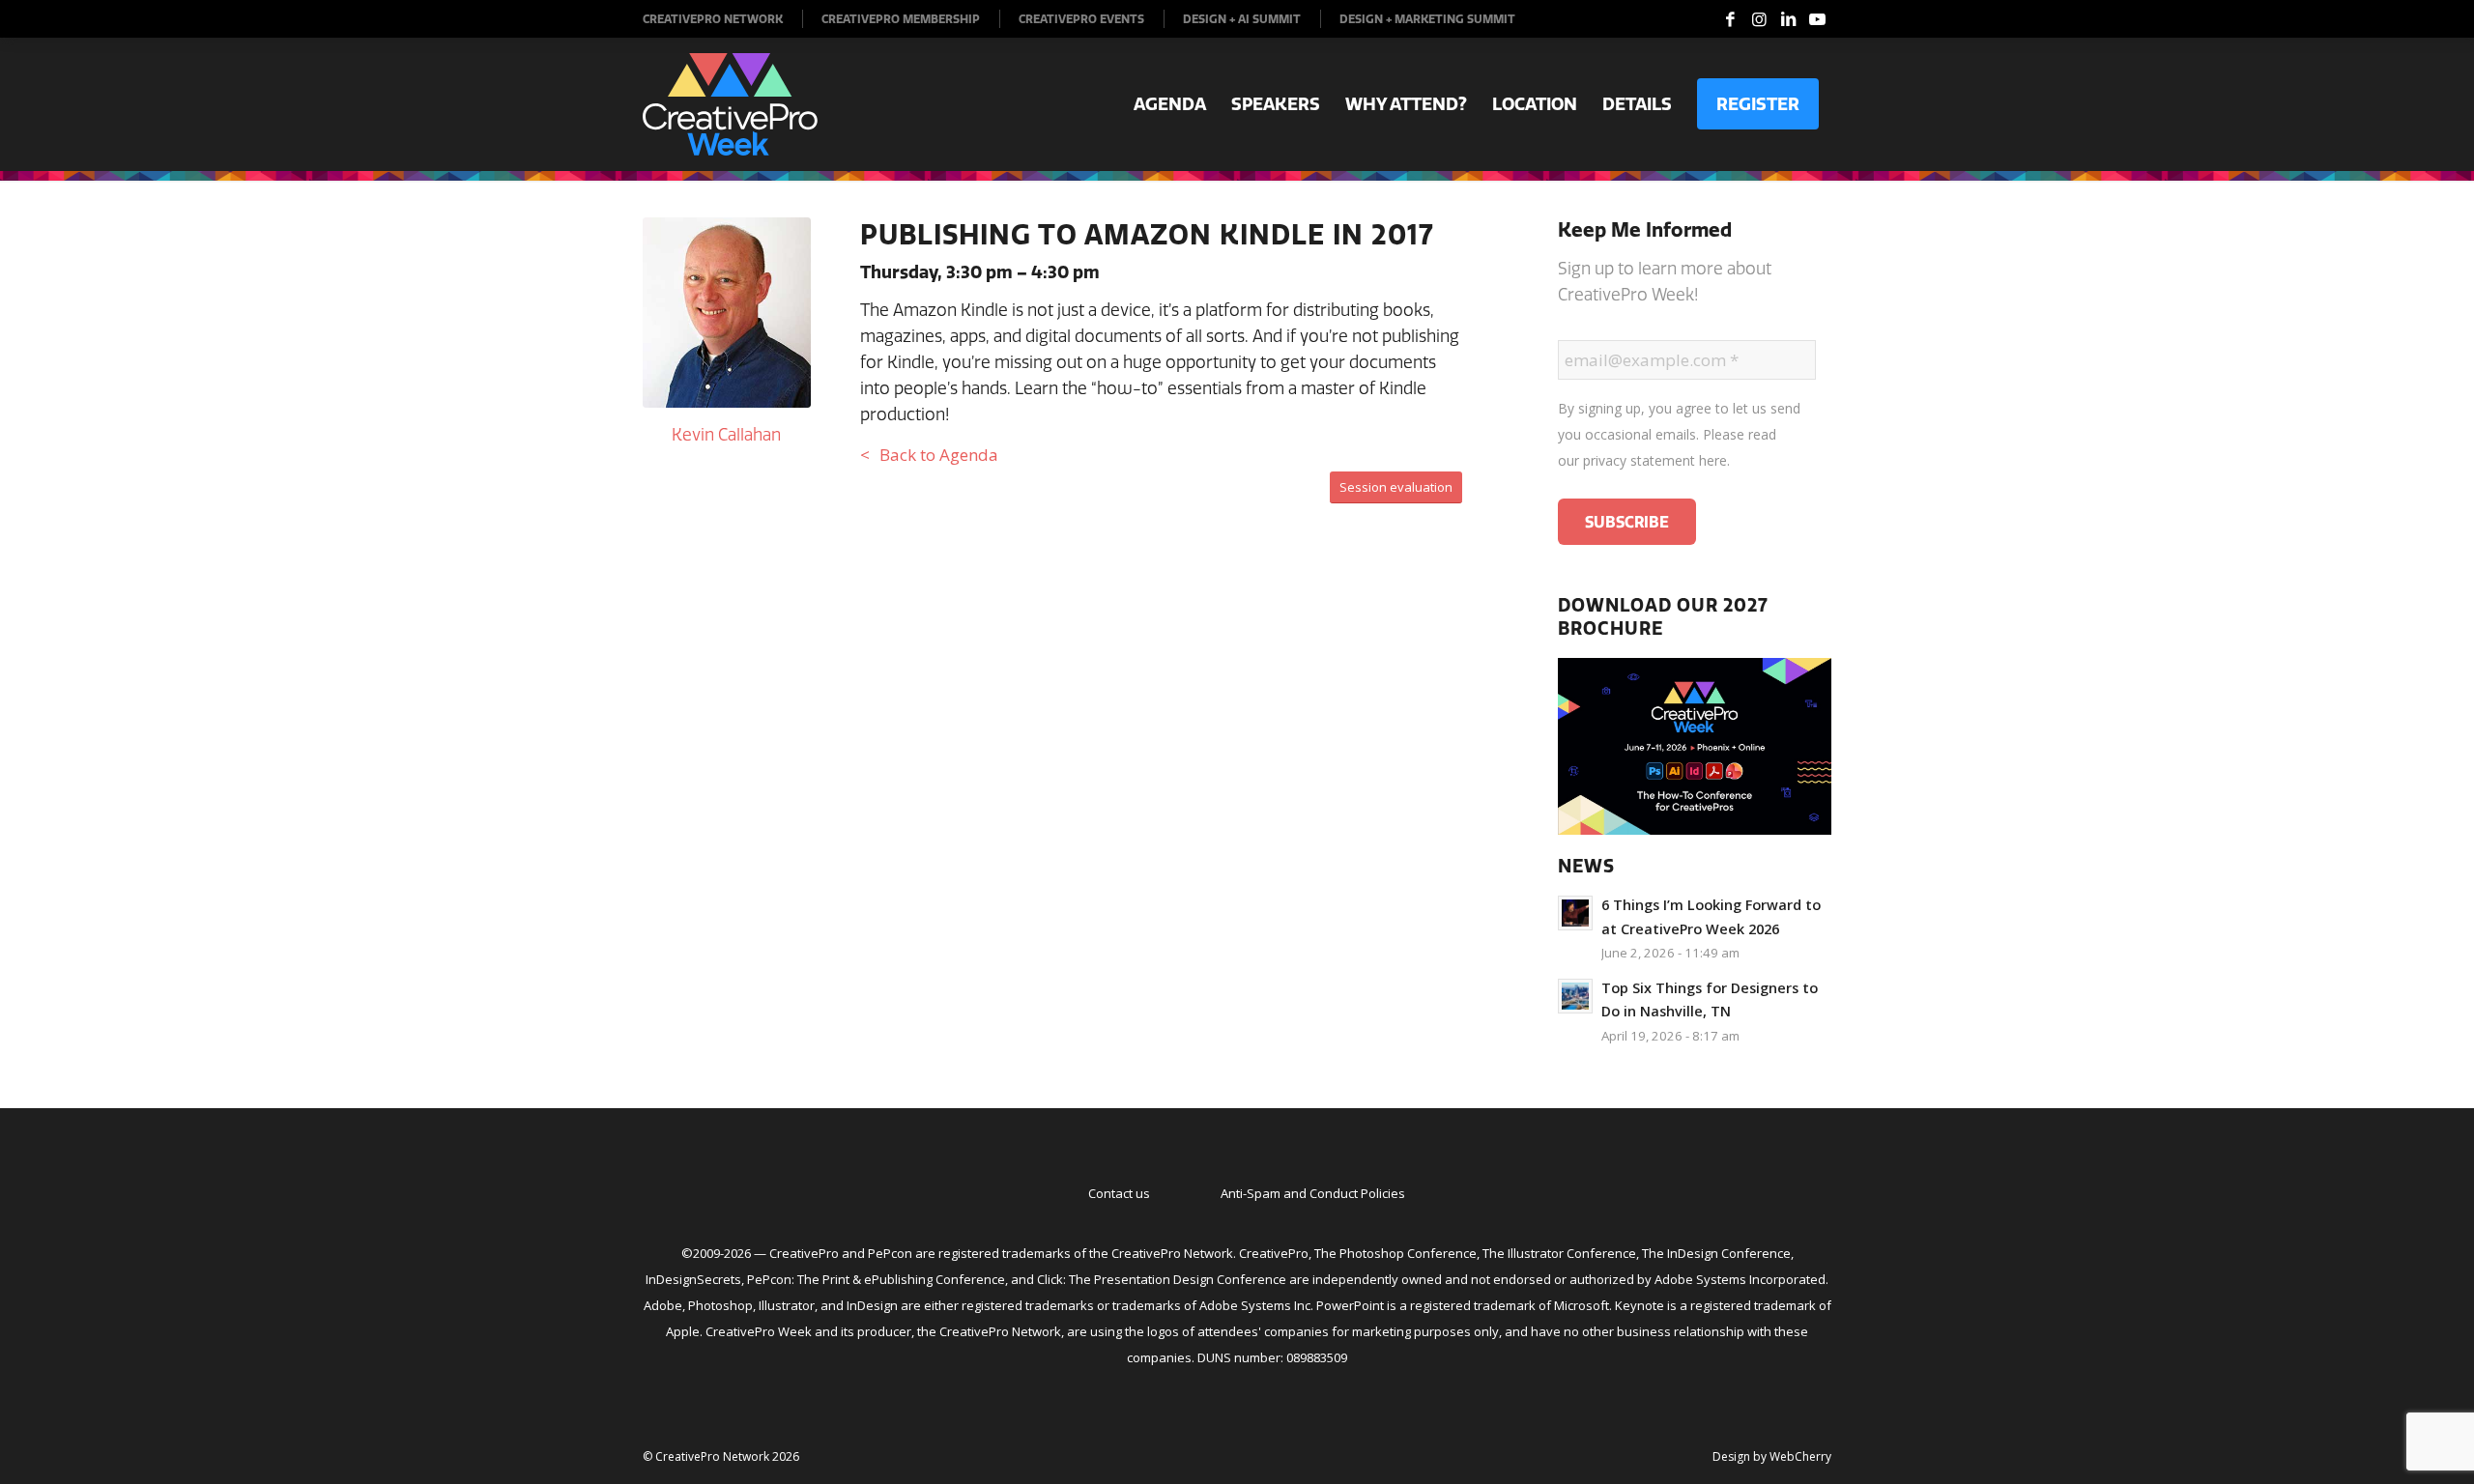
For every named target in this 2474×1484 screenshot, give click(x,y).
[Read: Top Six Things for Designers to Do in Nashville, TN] (1575, 996)
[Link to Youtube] (1817, 19)
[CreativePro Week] (730, 104)
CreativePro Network (713, 19)
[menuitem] (723, 19)
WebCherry (1800, 1456)
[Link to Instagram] (1759, 19)
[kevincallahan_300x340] (727, 313)
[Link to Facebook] (1730, 19)
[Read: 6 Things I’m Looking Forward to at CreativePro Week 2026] (1575, 913)
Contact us (1119, 1193)
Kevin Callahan (726, 434)
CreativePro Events (1081, 19)
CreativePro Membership (901, 19)
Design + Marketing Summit (1427, 19)
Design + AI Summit (1242, 19)
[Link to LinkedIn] (1788, 19)
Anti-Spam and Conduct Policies (1313, 1193)
